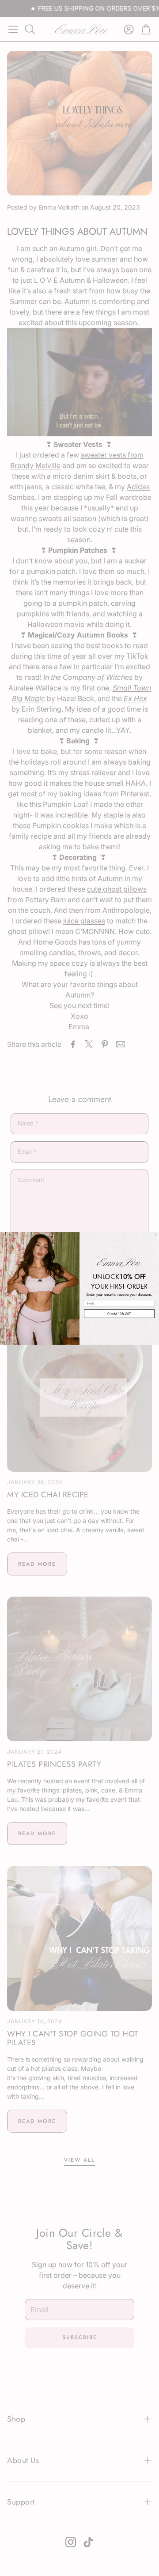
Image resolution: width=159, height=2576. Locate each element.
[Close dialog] (156, 1235)
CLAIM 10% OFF (119, 1314)
